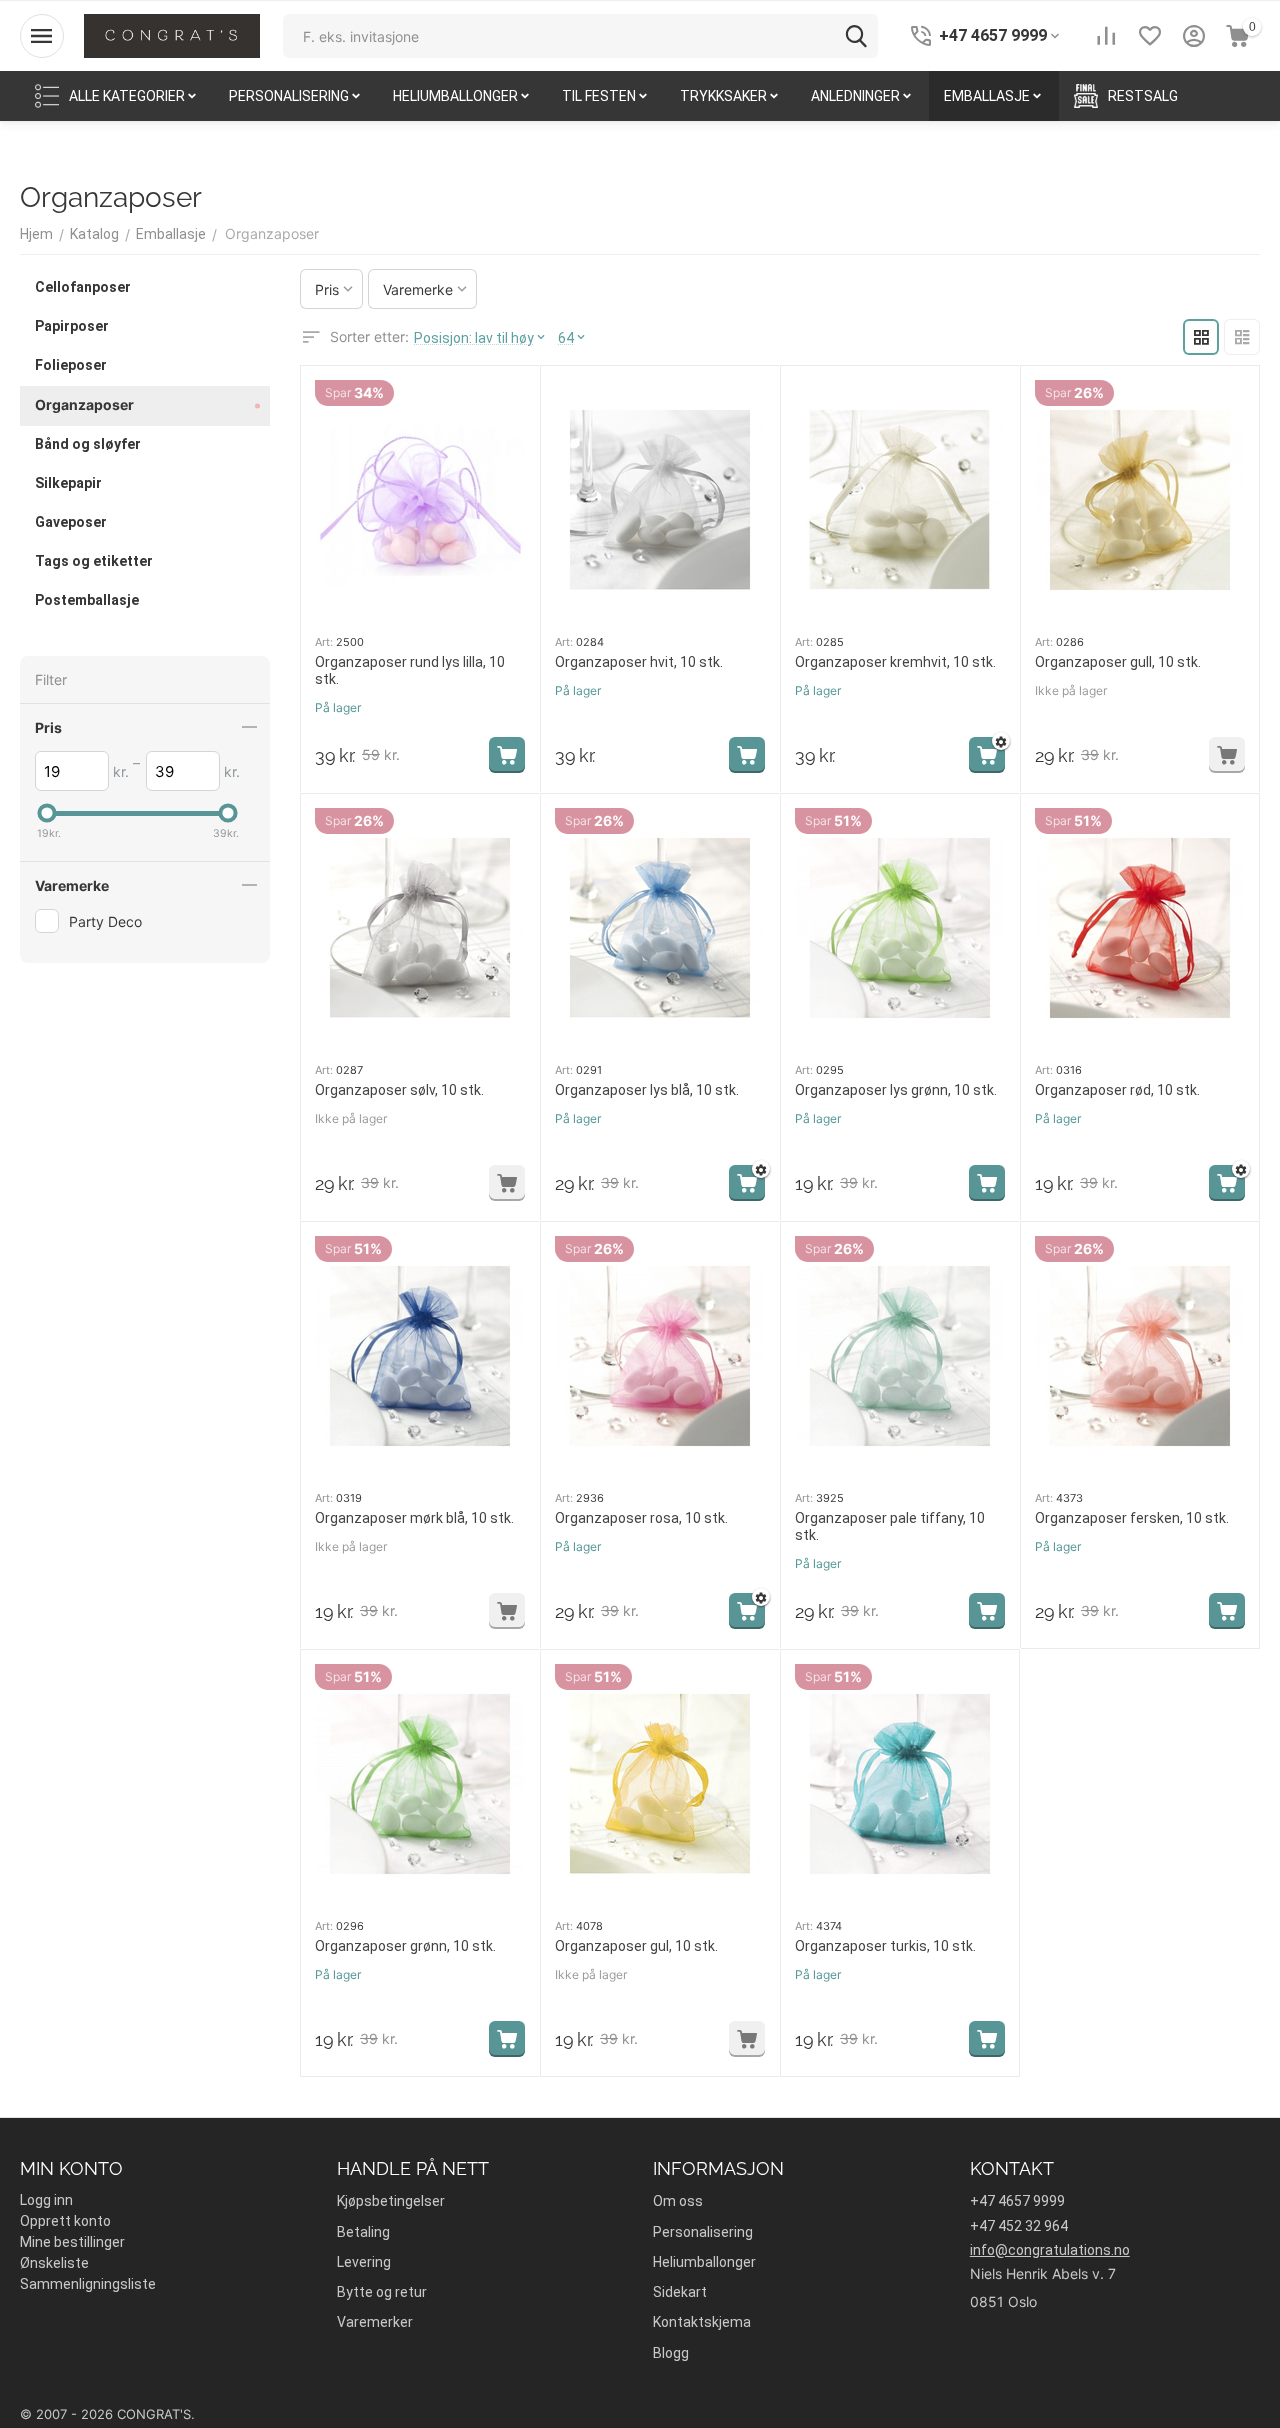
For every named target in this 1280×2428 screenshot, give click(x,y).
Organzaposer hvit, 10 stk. (639, 662)
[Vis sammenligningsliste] (1106, 36)
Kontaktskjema (702, 2322)
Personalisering (703, 2232)
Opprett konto (65, 2221)
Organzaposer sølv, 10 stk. (399, 1090)
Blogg (671, 2353)
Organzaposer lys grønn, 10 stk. (896, 1090)
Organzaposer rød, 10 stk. (1117, 1090)
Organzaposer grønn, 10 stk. (405, 1946)
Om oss (678, 2201)
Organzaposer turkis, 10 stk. (885, 1946)
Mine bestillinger (72, 2242)
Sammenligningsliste (88, 2284)
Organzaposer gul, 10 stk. (636, 1946)
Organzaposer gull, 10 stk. (1118, 662)
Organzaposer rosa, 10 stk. (641, 1518)
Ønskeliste (54, 2263)
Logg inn (46, 2200)
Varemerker (375, 2322)
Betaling (363, 2232)
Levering (364, 2262)
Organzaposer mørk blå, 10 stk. (414, 1518)
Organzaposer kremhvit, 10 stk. (895, 662)
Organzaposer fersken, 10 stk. (1132, 1518)
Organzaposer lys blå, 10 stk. (647, 1090)
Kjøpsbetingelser (391, 2201)
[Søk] (856, 36)
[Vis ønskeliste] (1150, 36)
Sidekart (680, 2292)
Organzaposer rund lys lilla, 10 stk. (410, 670)
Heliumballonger (704, 2262)
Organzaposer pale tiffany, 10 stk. (890, 1526)
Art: (324, 642)
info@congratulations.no (1050, 2250)
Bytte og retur (382, 2292)
